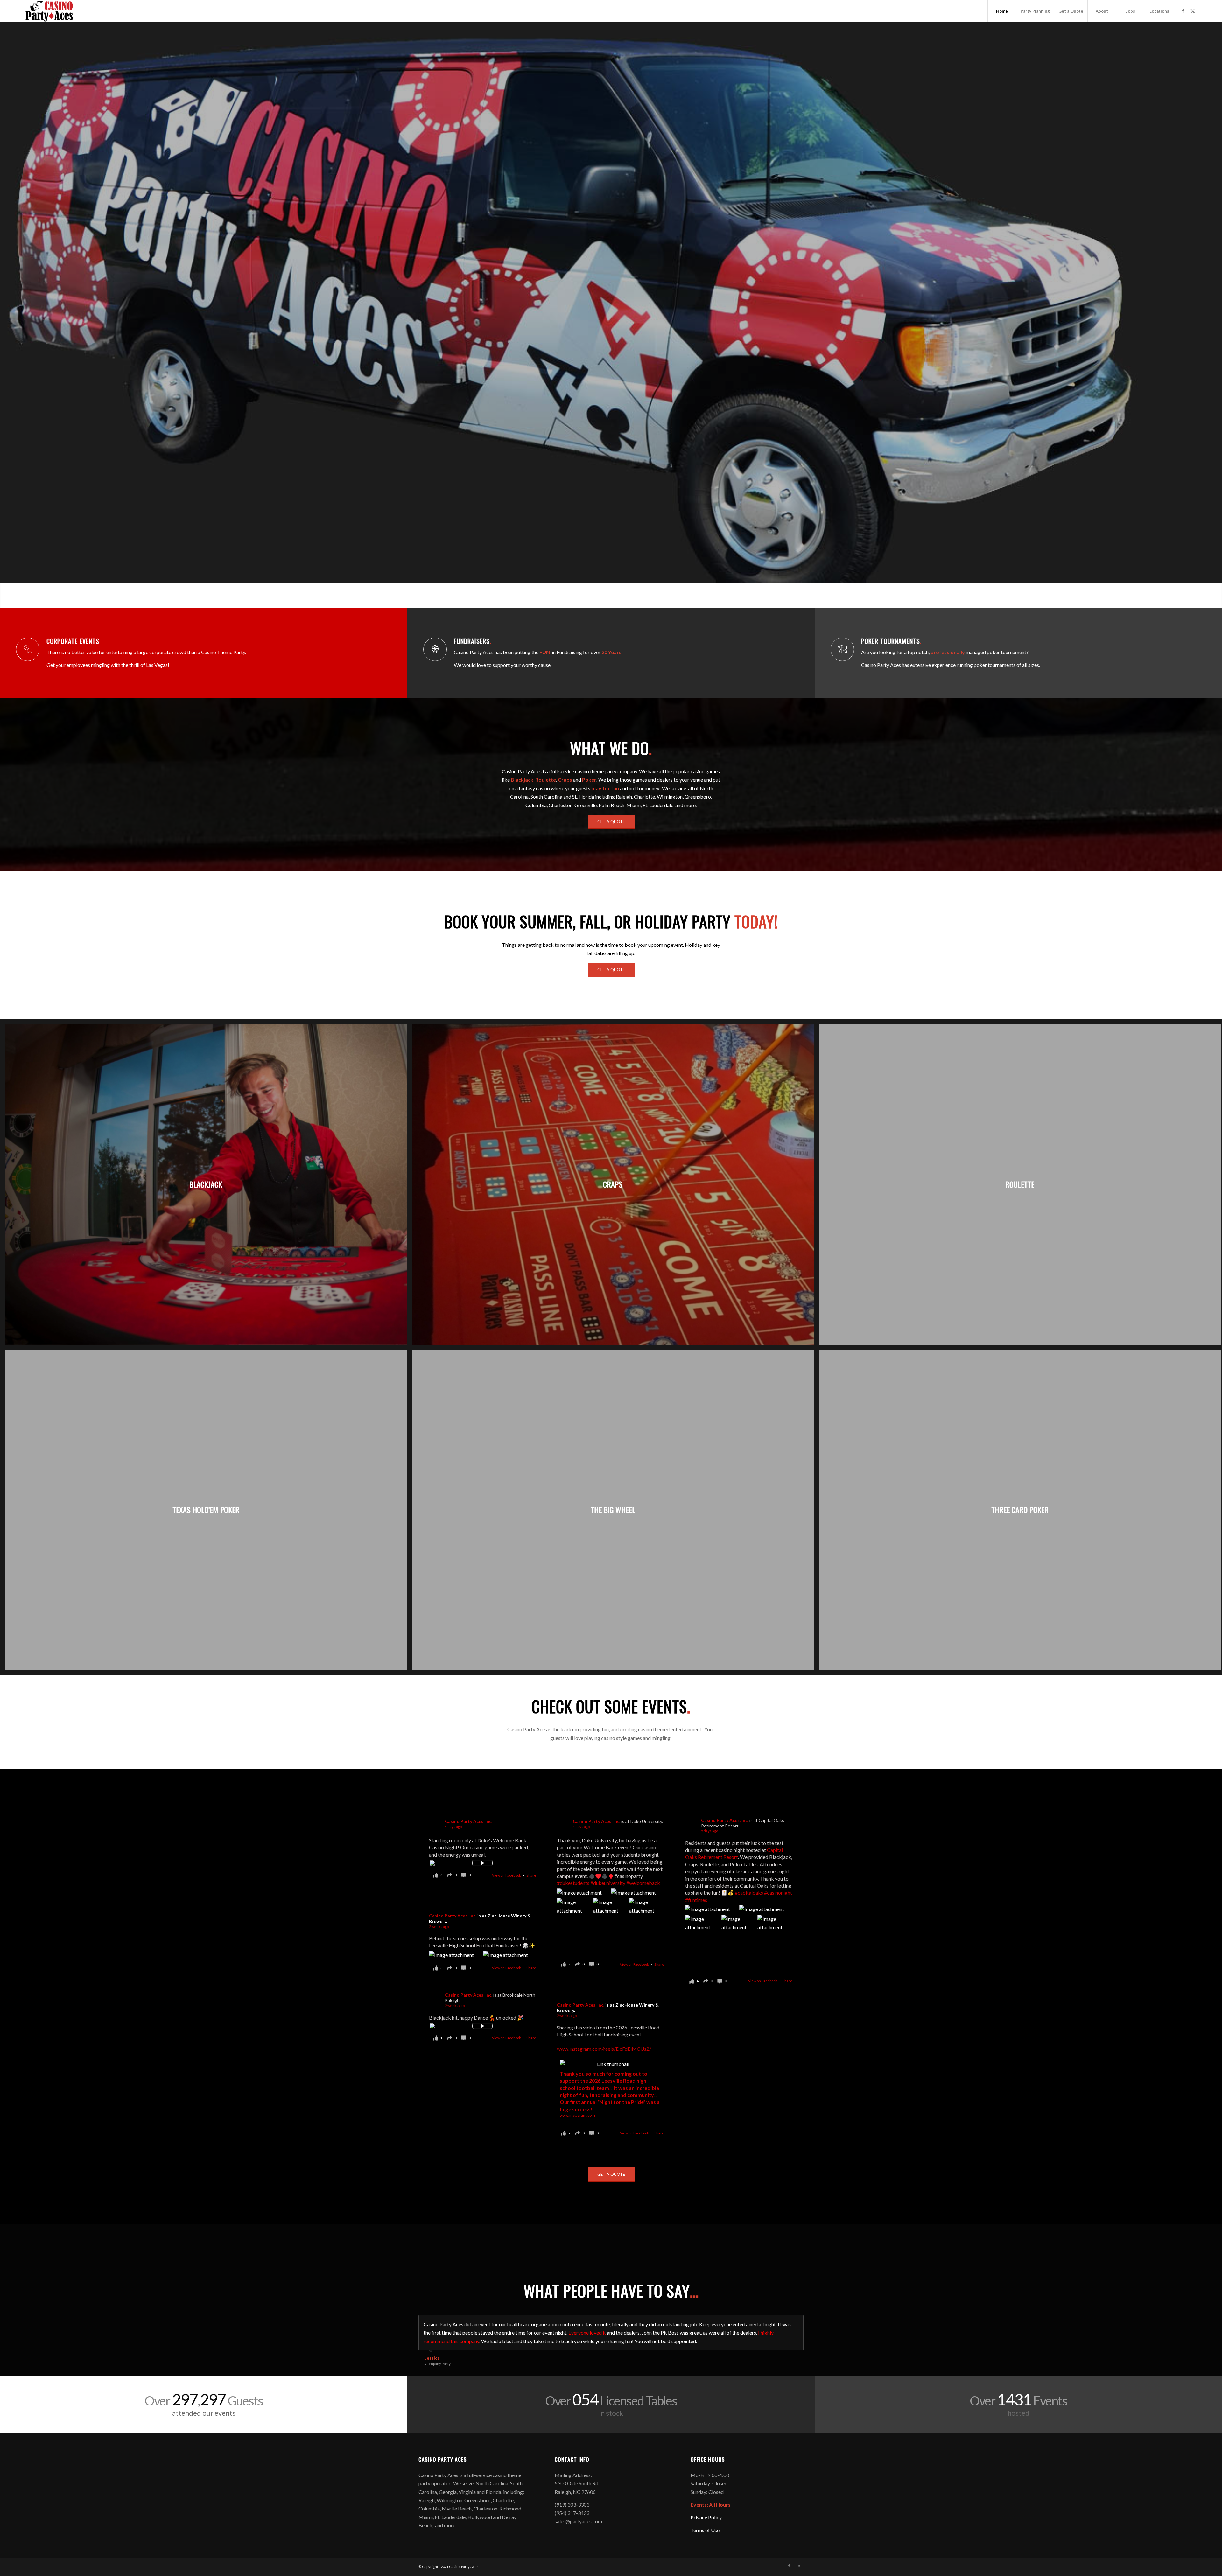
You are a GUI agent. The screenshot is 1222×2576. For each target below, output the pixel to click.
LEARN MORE (639, 343)
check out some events (611, 1706)
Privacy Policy (706, 2509)
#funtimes (696, 1900)
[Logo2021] (49, 11)
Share (531, 1875)
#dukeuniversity (608, 1883)
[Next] (1216, 309)
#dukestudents (573, 1883)
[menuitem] (1002, 11)
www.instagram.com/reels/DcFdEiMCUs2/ (604, 2049)
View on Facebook (507, 1875)
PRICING (583, 343)
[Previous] (6, 309)
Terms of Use (705, 2522)
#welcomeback (643, 1883)
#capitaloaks (749, 1893)
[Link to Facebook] (1183, 11)
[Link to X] (1193, 11)
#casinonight (778, 1893)
